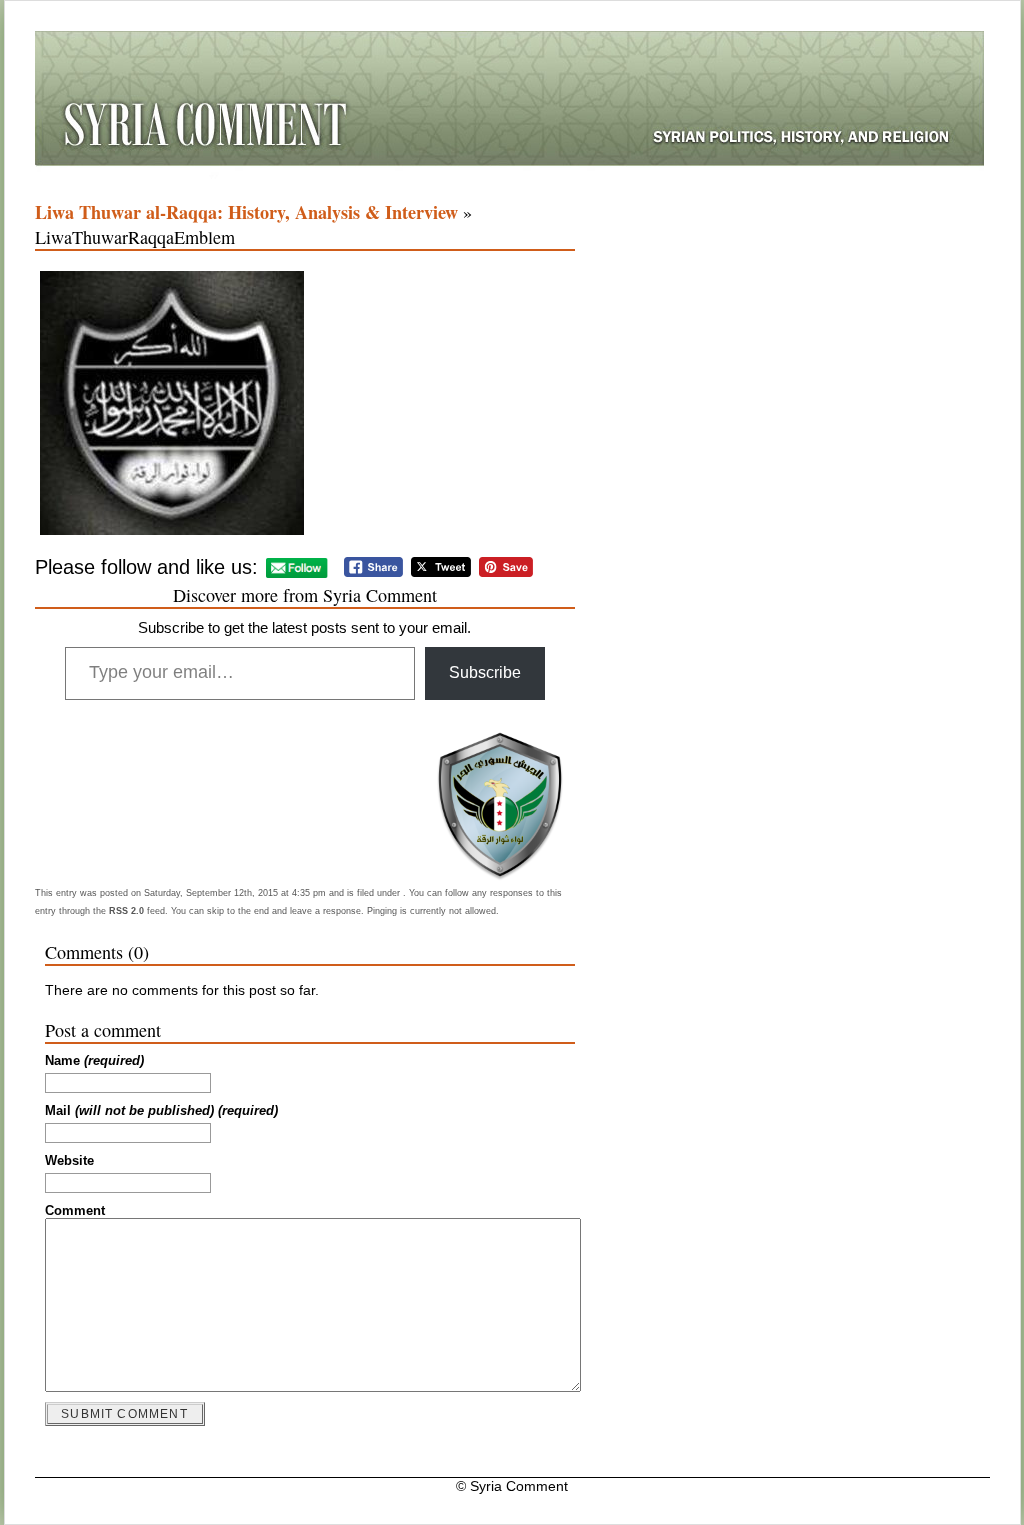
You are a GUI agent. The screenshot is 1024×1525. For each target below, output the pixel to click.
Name (94, 1061)
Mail (161, 1111)
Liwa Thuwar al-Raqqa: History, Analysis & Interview (246, 212)
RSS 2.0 (126, 911)
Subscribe (485, 672)
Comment (75, 1211)
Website (69, 1161)
